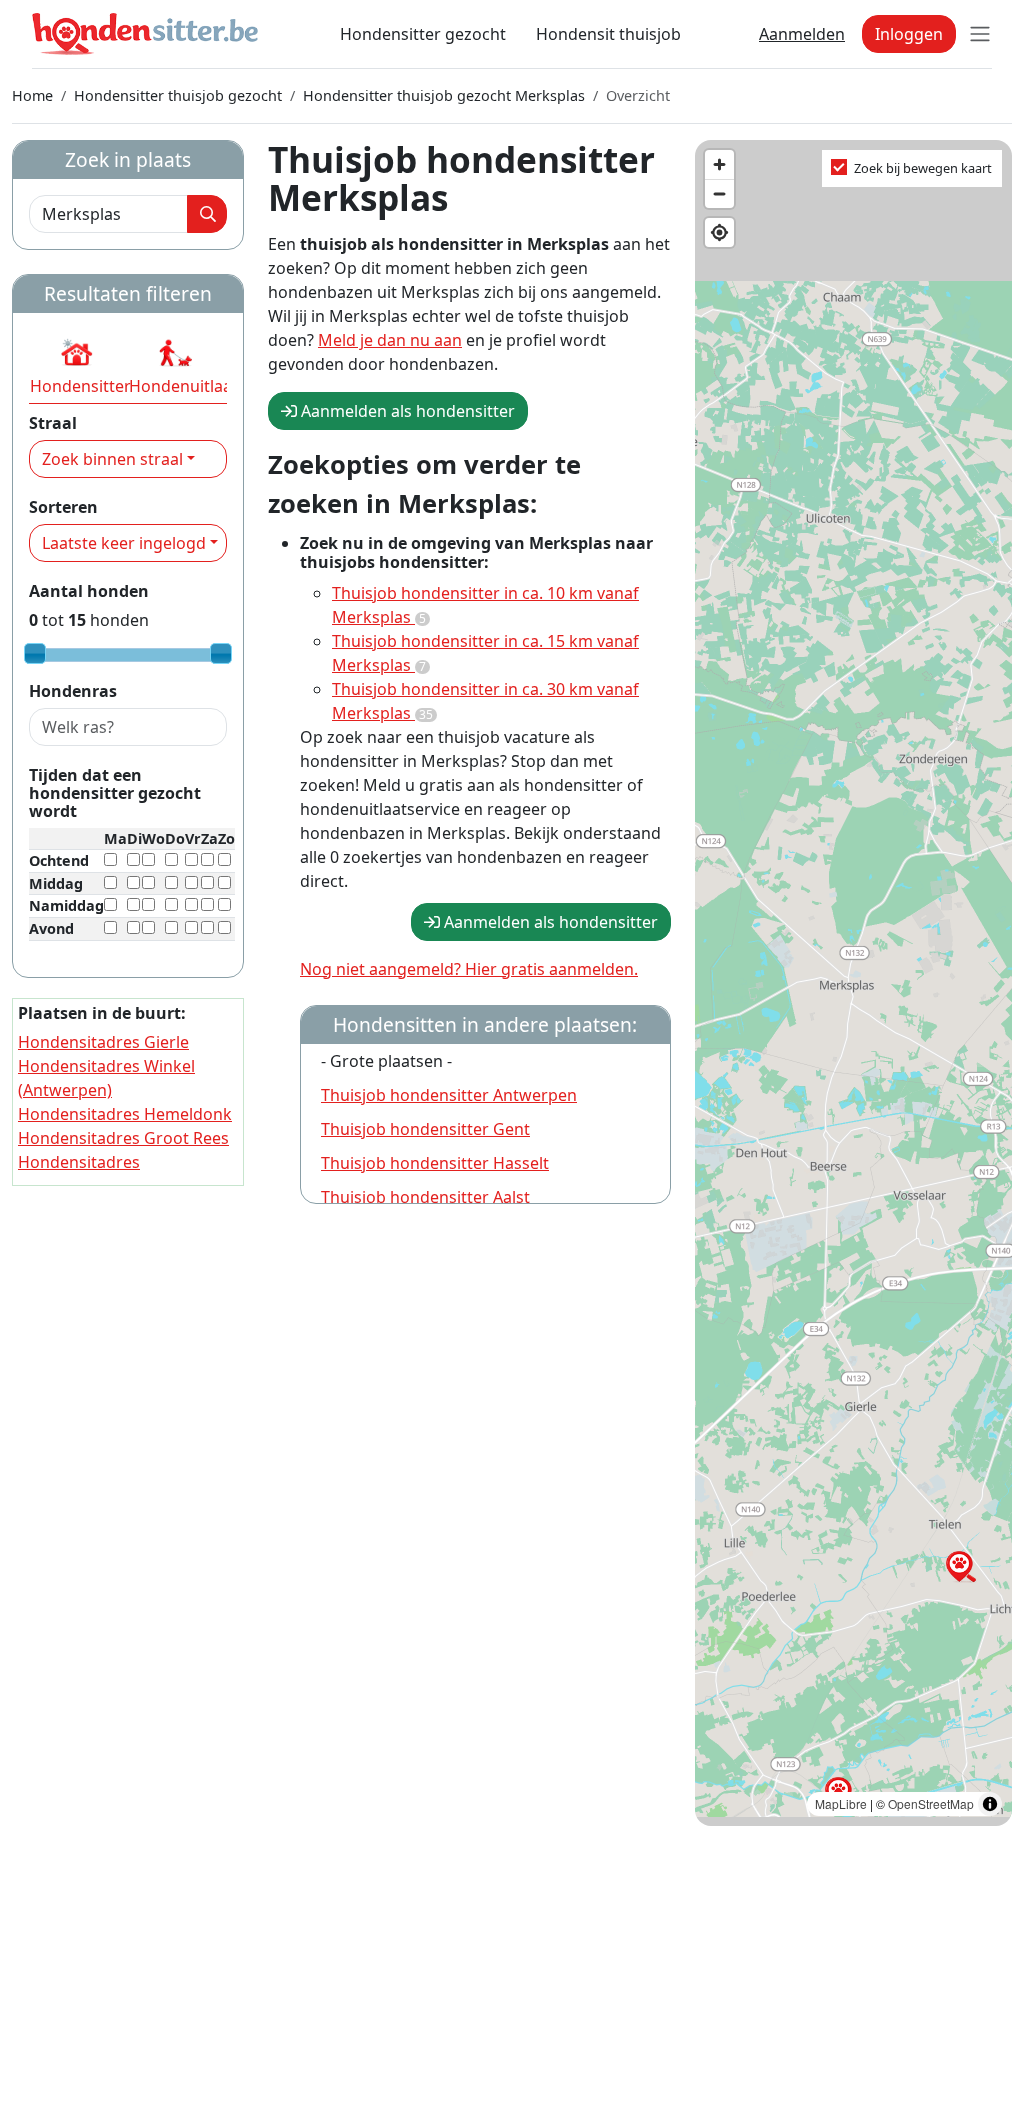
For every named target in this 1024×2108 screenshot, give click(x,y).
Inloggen (909, 34)
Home (32, 95)
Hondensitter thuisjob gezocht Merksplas (444, 95)
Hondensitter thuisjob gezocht (178, 95)
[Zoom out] (719, 193)
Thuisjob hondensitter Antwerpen (449, 1095)
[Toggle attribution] (990, 1804)
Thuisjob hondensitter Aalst (425, 1197)
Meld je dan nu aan (390, 340)
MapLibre (841, 1803)
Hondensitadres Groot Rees (123, 1138)
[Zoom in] (719, 164)
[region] (853, 983)
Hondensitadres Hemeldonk (125, 1114)
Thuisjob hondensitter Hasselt (435, 1163)
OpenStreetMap (931, 1803)
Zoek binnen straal (112, 459)
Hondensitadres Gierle (103, 1042)
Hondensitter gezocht (423, 34)
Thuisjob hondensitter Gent (425, 1129)
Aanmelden (802, 34)
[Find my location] (719, 232)
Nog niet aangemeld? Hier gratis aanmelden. (469, 969)
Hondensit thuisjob (608, 34)
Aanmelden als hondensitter (406, 411)
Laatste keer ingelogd (124, 543)
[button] (76, 366)
